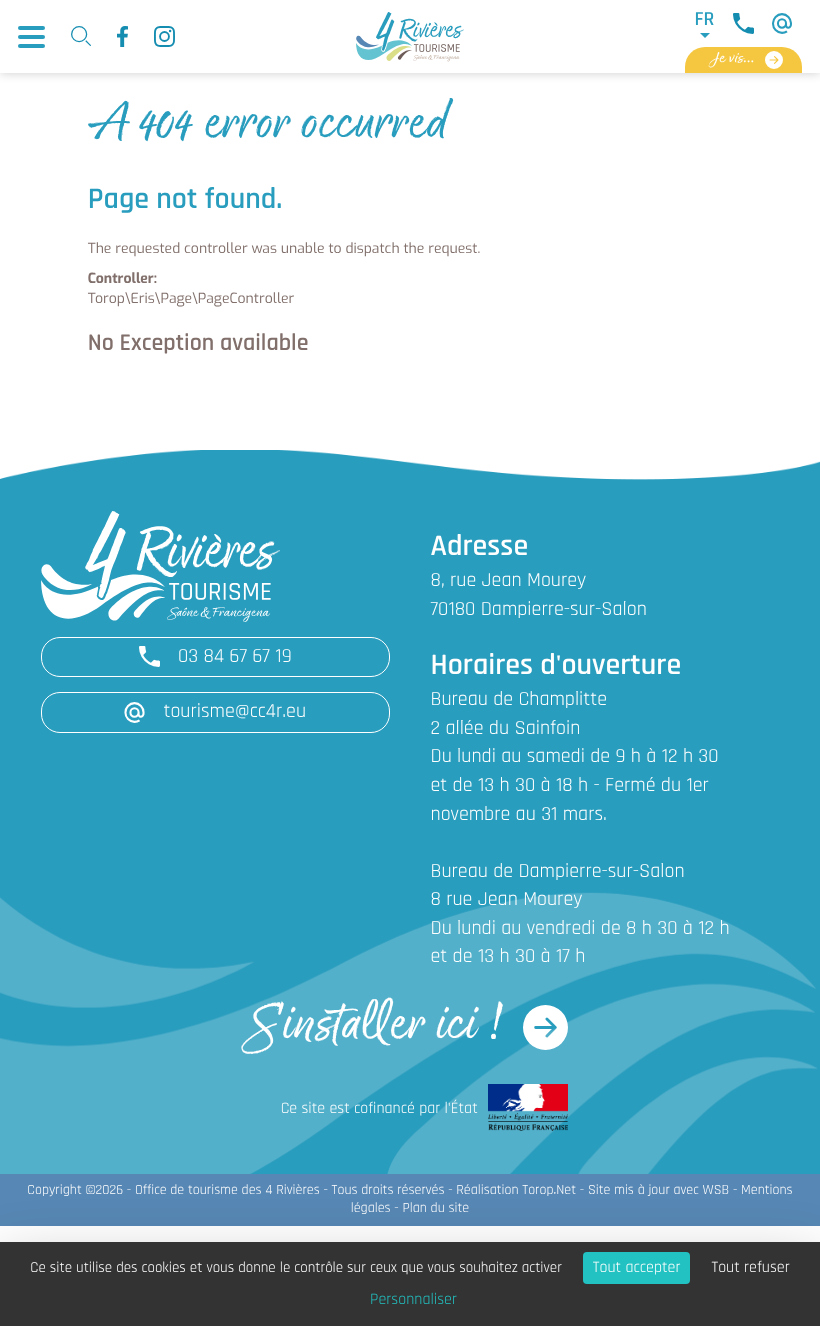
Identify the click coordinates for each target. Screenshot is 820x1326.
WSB (716, 1190)
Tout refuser (750, 1268)
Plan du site (435, 1208)
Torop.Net (549, 1190)
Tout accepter (637, 1268)
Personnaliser (413, 1300)
